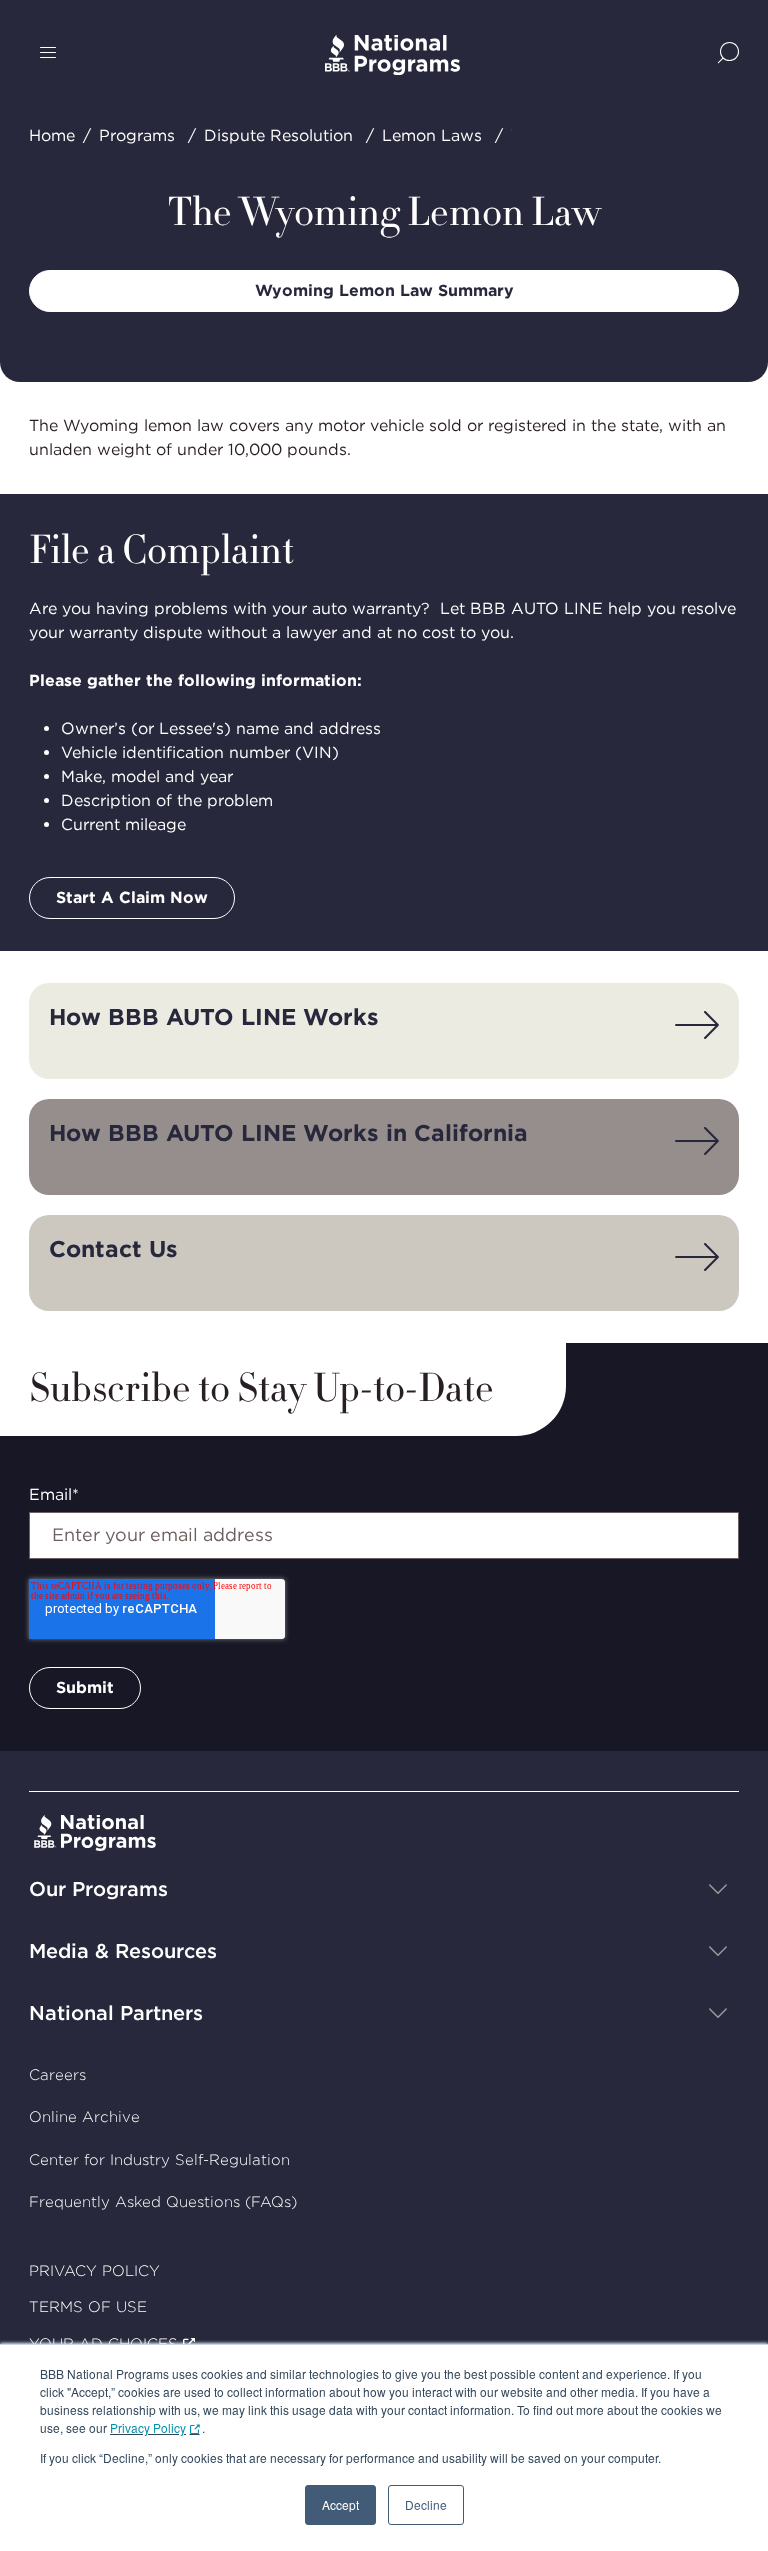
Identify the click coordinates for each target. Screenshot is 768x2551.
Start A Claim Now (132, 897)
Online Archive (84, 2117)
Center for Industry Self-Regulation (159, 2160)
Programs (137, 135)
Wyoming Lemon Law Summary (384, 290)
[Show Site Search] (728, 54)
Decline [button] (426, 2504)
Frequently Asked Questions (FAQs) (163, 2202)
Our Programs (98, 1889)
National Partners (116, 2013)
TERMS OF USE (88, 2307)
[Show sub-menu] (718, 1889)
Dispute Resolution (278, 135)
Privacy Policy (148, 2427)
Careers (57, 2075)
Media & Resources (123, 1951)
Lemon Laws (432, 135)
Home (52, 135)
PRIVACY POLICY (94, 2271)
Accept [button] (340, 2504)
